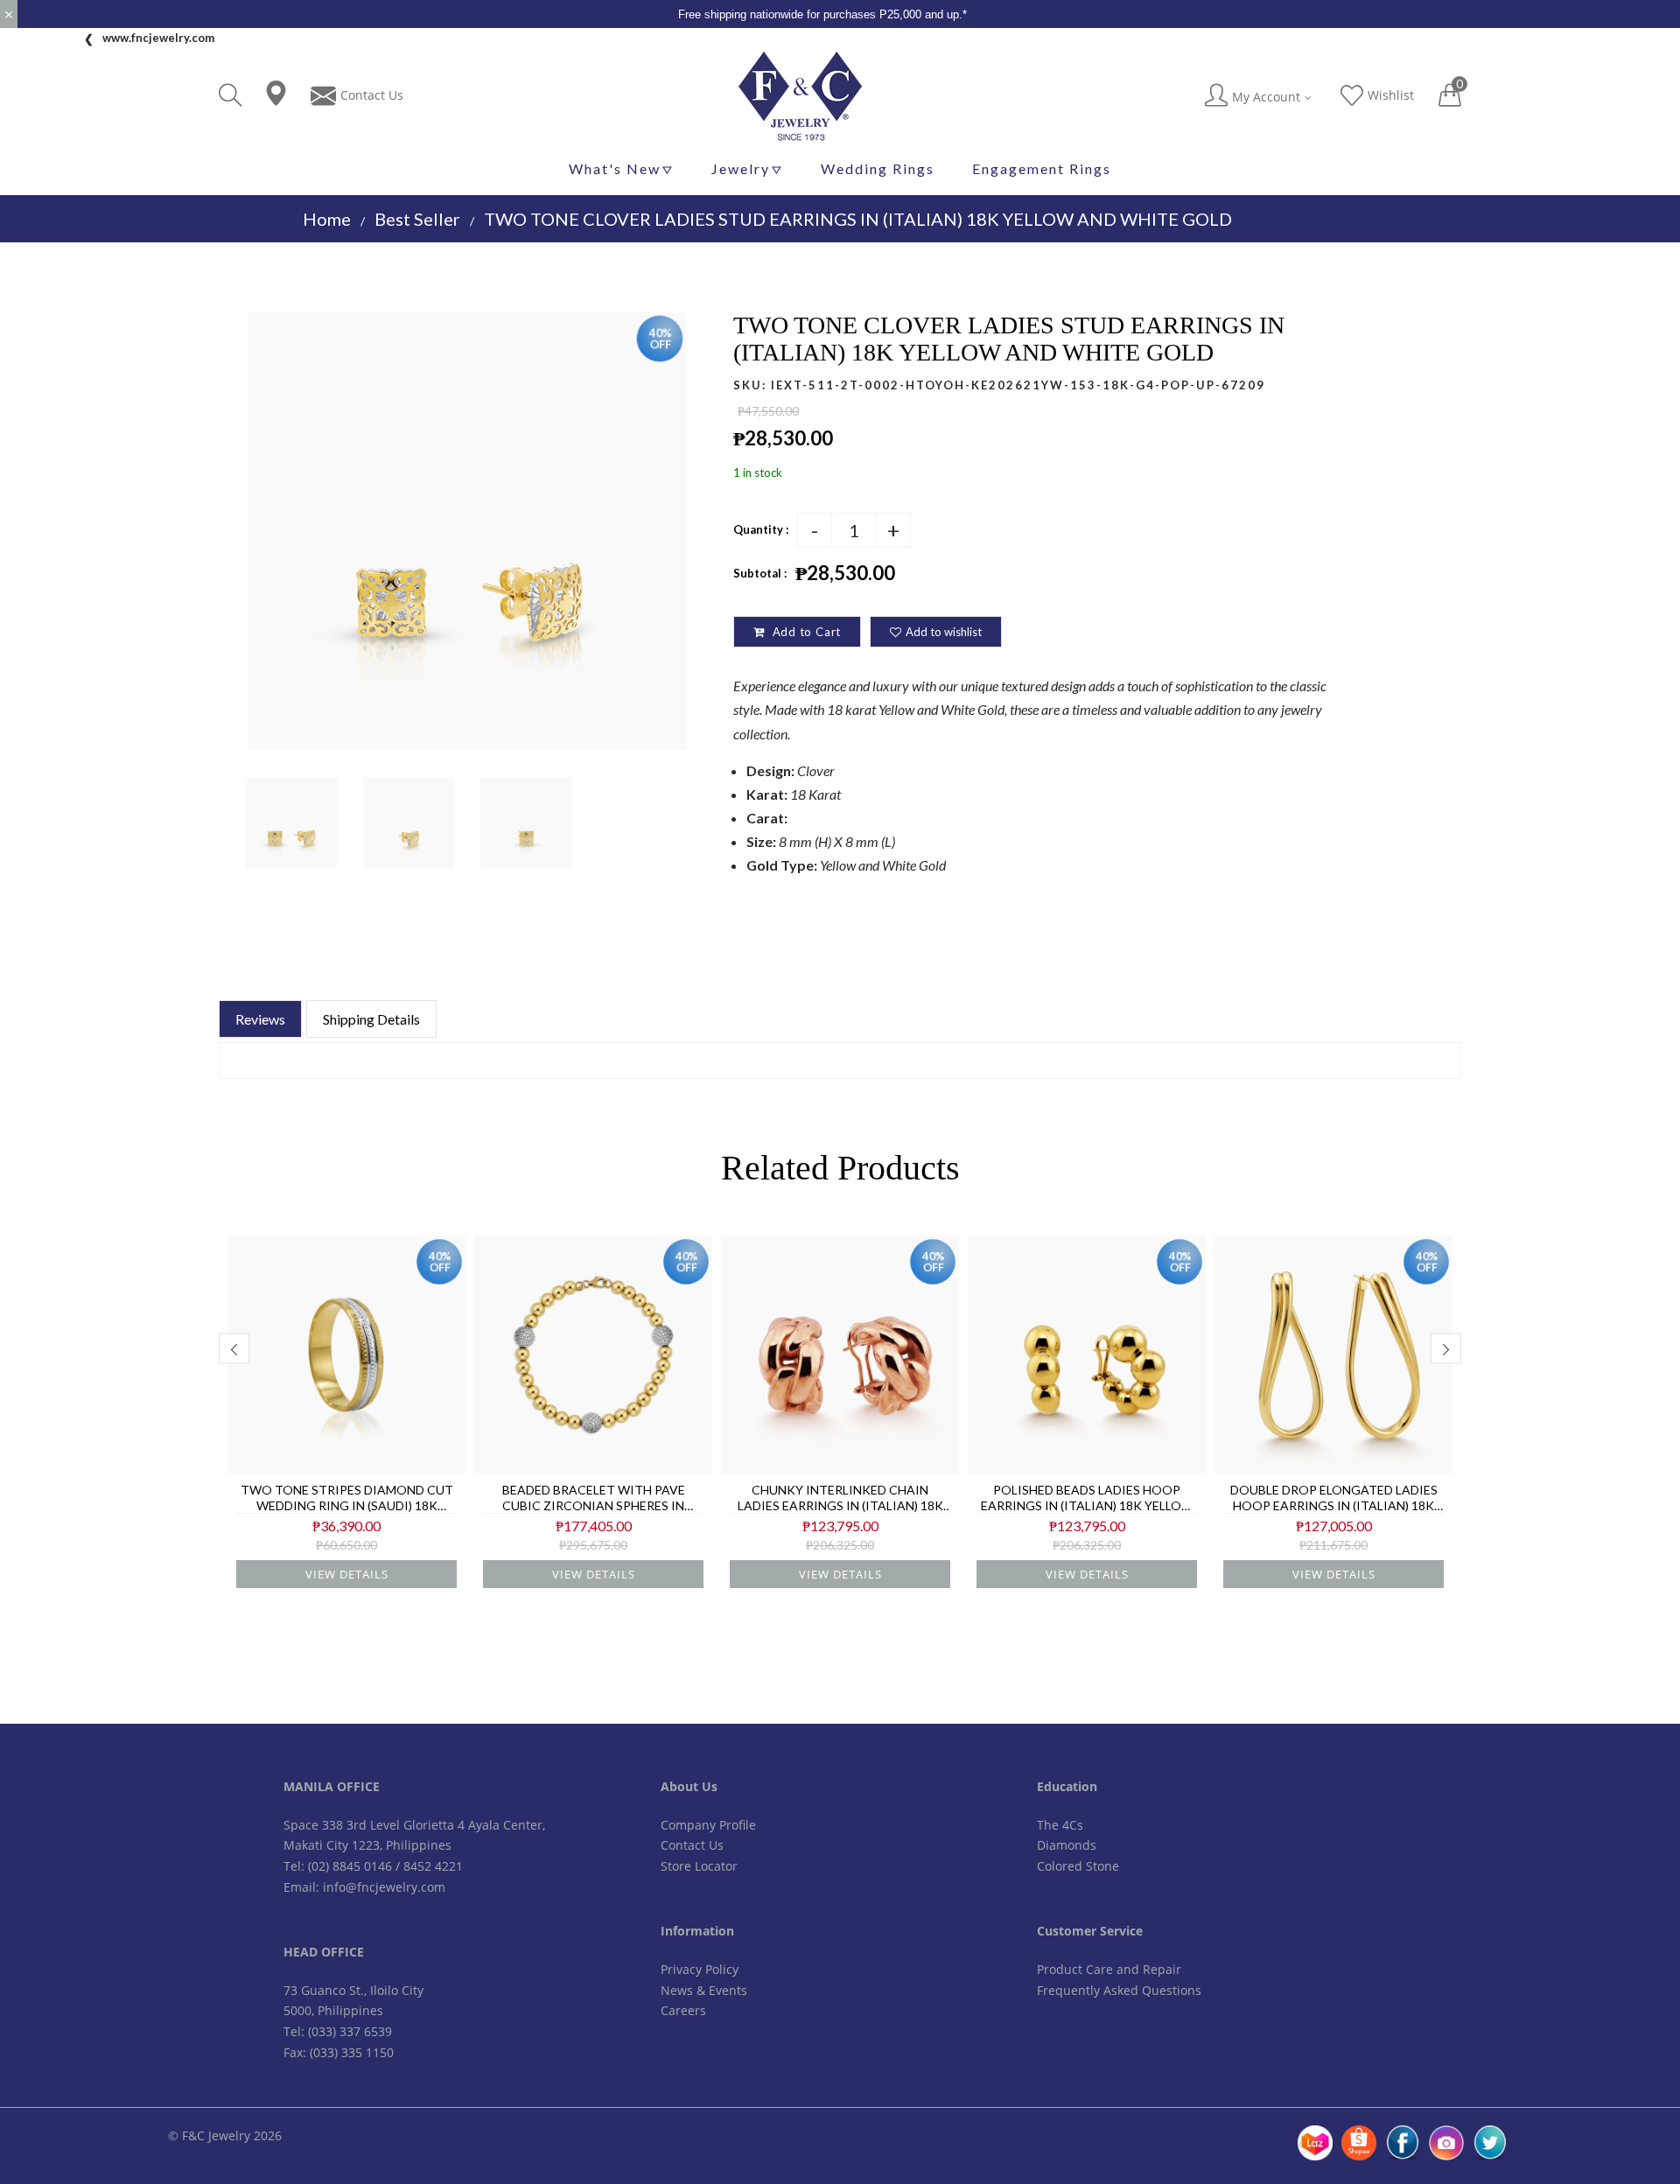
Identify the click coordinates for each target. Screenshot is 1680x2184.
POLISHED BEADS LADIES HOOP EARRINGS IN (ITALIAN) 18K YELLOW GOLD (1087, 1498)
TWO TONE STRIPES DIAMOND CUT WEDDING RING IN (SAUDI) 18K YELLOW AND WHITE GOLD (347, 1498)
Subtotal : (760, 573)
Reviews (260, 1019)
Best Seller (417, 219)
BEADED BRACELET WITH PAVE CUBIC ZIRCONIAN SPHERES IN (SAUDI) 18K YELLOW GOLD (594, 1498)
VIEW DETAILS (347, 1574)
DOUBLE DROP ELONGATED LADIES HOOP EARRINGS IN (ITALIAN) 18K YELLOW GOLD (1334, 1498)
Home (327, 219)
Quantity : (761, 529)
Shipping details (371, 1019)
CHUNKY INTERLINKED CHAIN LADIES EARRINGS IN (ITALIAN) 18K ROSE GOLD (840, 1498)
